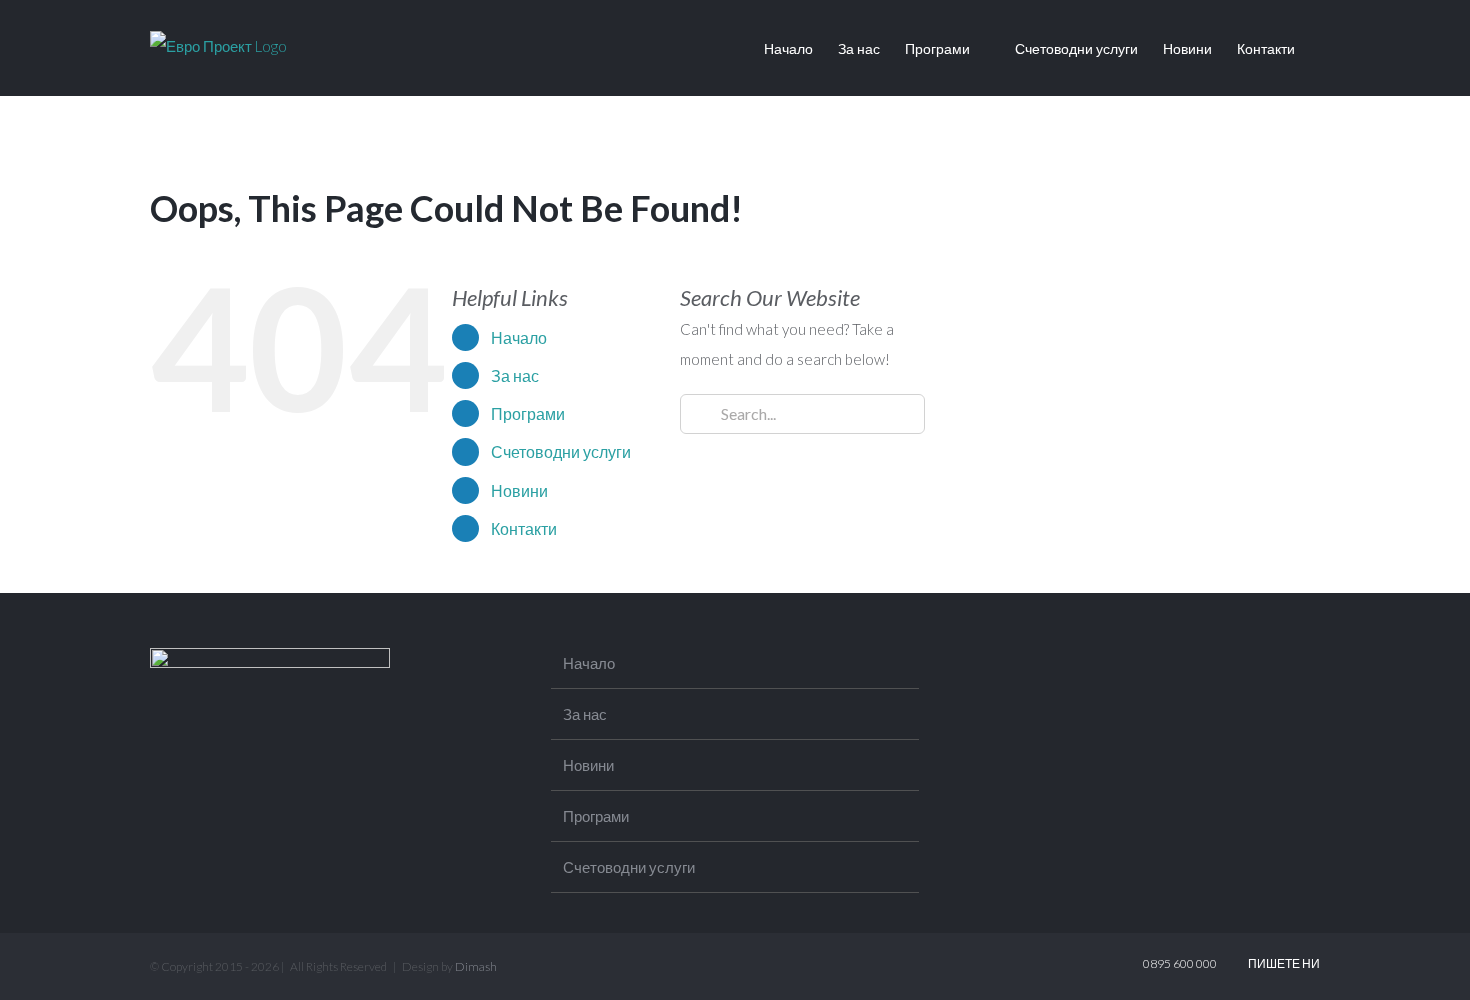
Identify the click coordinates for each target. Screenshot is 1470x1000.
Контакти (524, 528)
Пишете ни (1282, 963)
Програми (528, 413)
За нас (515, 375)
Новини (519, 490)
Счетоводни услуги (561, 451)
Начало (519, 337)
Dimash (476, 966)
